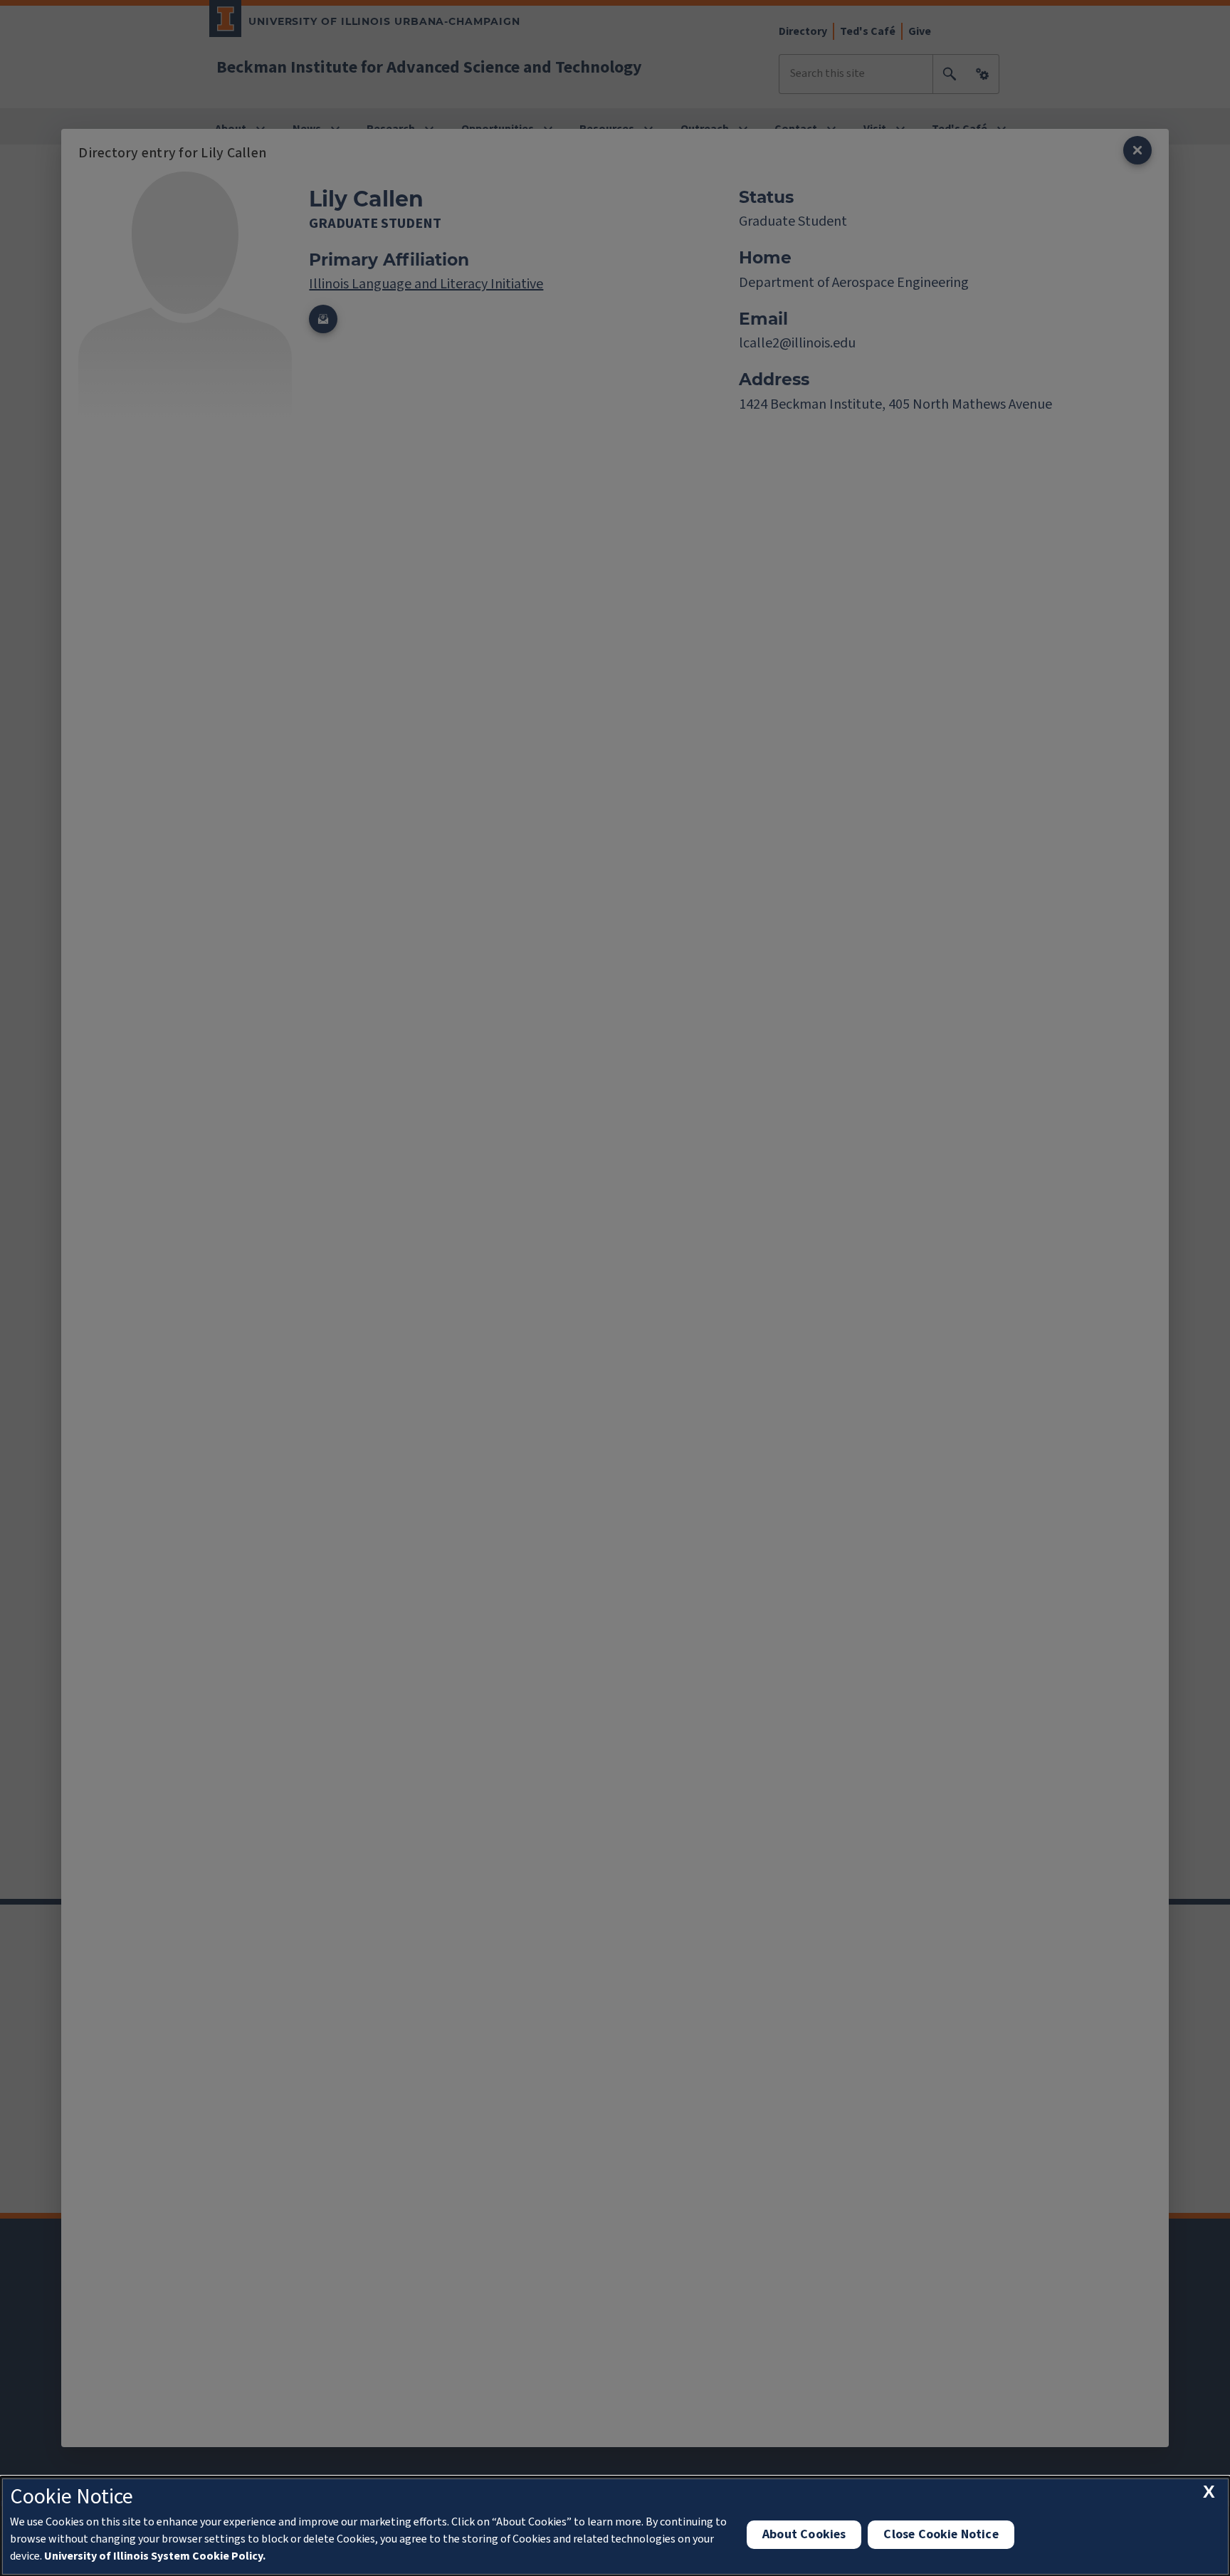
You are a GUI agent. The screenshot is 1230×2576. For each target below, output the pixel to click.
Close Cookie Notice (941, 2534)
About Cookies (804, 2534)
